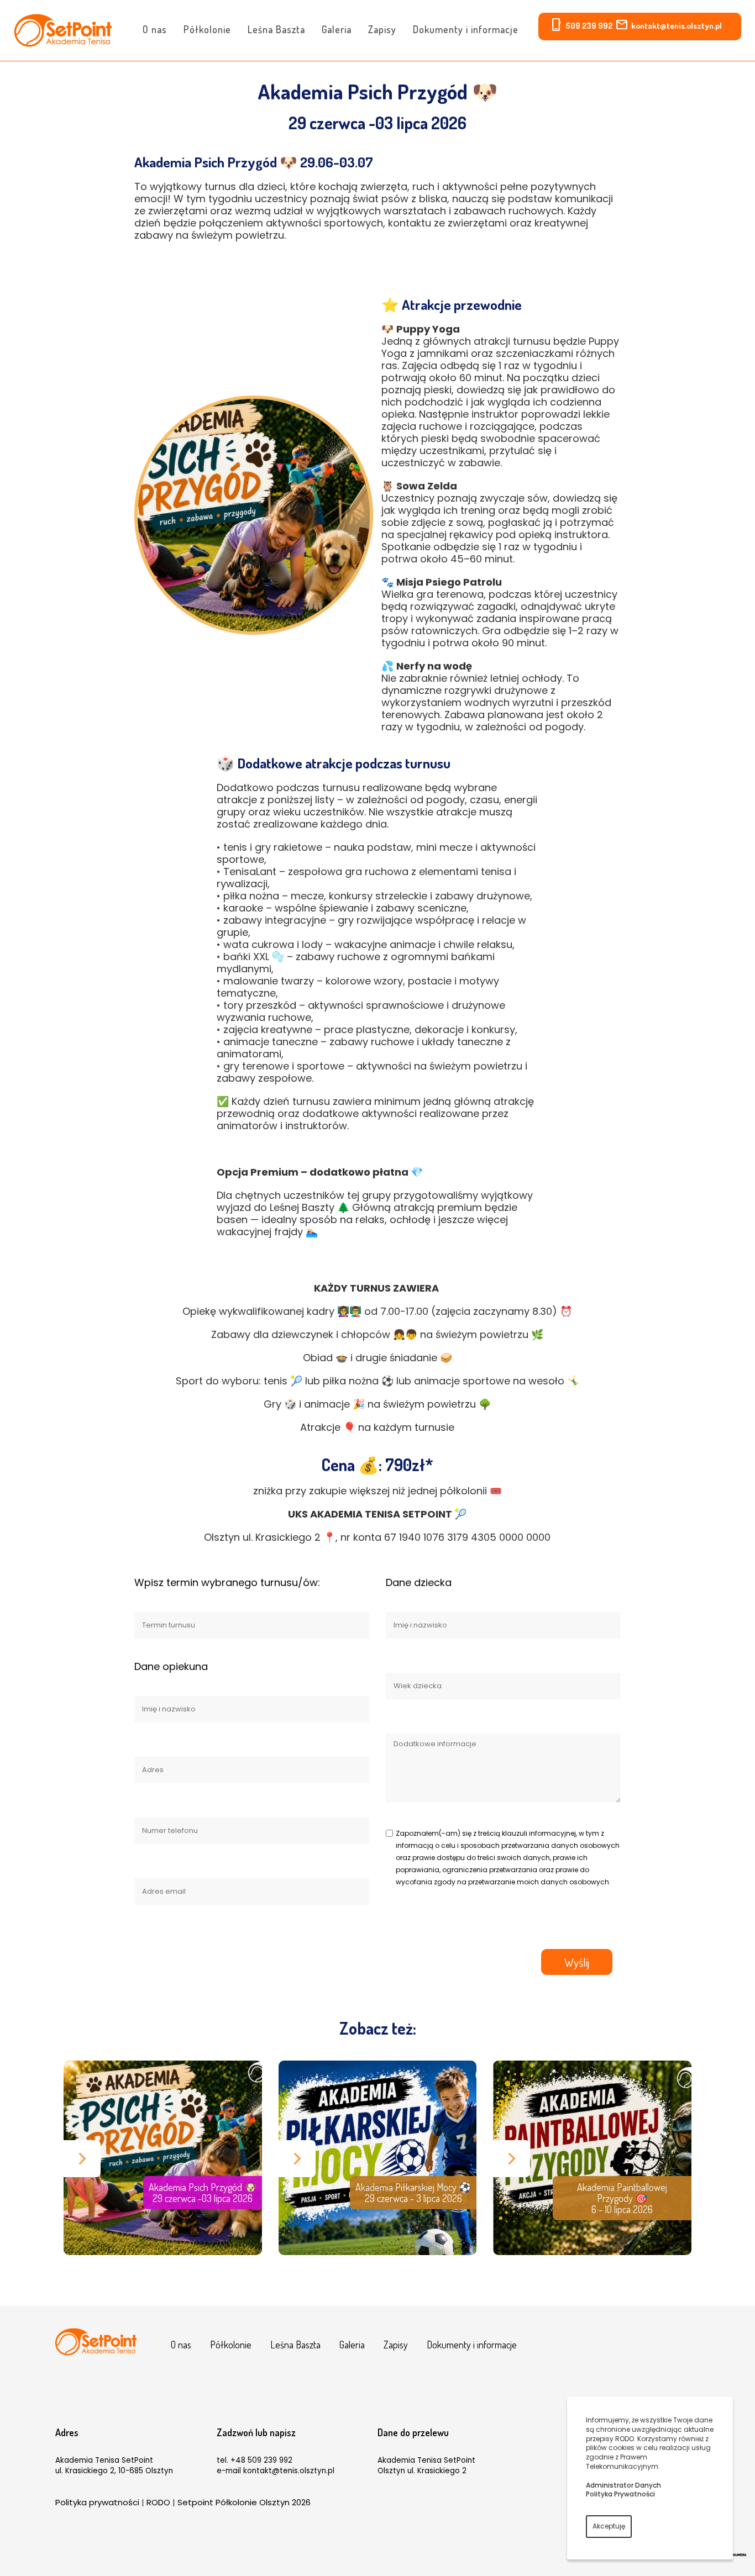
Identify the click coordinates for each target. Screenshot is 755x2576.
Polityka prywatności (97, 2502)
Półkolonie (207, 29)
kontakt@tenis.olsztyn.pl (677, 26)
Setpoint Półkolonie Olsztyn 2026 (244, 2502)
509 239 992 (589, 26)
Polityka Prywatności (620, 2494)
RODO (158, 2502)
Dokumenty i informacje (466, 29)
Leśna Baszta (276, 29)
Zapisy (382, 29)
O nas (155, 29)
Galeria (337, 29)
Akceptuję (609, 2526)
